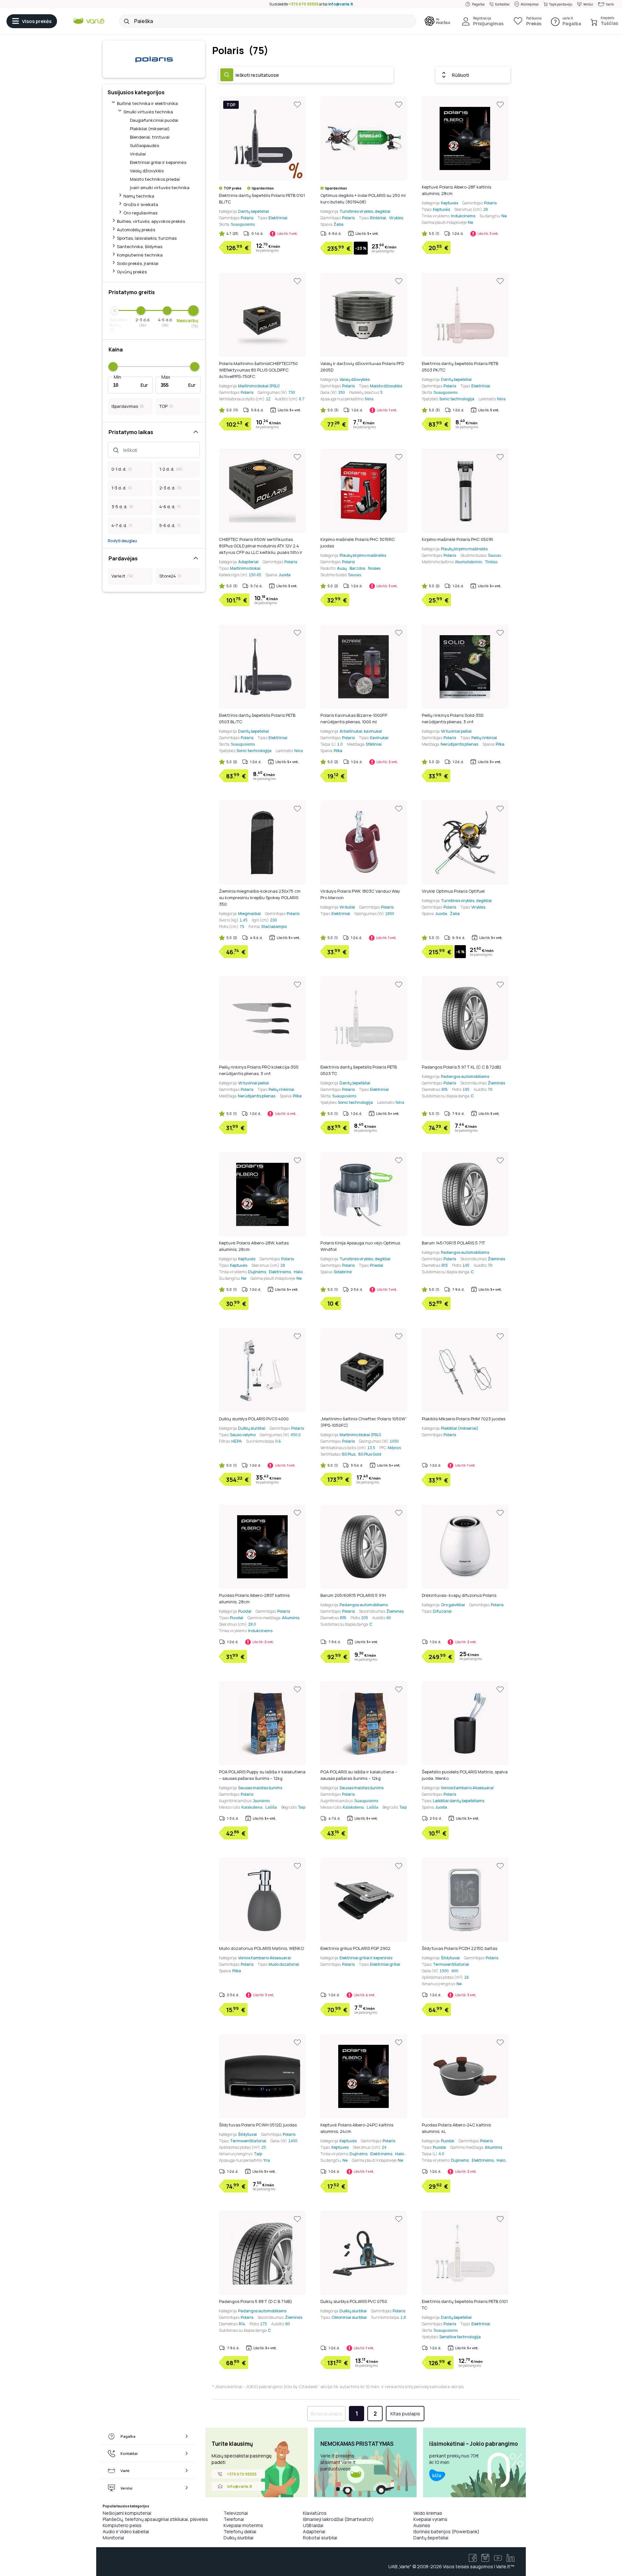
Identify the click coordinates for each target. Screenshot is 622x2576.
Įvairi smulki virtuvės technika (160, 188)
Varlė (610, 4)
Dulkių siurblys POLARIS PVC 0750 (354, 2301)
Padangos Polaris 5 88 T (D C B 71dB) (256, 2301)
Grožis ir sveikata (141, 204)
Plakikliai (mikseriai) (150, 129)
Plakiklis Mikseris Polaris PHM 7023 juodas (464, 1419)
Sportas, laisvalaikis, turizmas (147, 238)
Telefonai (234, 2519)
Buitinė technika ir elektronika (147, 103)
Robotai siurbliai (320, 2538)
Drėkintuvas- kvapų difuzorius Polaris (459, 1595)
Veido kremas (428, 2513)
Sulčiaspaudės (144, 145)
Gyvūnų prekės (132, 272)
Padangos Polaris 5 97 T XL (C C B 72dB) (462, 1067)
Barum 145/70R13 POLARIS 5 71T (453, 1243)
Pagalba (478, 4)
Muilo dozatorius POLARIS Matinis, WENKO (261, 1948)
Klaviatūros (315, 2513)
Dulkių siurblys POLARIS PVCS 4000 (254, 1419)
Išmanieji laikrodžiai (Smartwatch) (338, 2519)
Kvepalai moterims (243, 2525)
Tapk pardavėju (561, 4)
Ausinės (422, 2525)
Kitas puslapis (405, 2414)
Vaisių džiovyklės (147, 171)
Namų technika (139, 196)
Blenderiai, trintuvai (150, 137)
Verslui (588, 4)
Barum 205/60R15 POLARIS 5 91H (353, 1595)
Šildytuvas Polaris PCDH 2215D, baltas (460, 1948)
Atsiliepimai (530, 4)
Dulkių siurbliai (238, 2538)
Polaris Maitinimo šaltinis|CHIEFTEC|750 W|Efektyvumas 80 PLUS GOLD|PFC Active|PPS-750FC (258, 370)
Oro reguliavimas (140, 213)
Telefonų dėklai (240, 2531)
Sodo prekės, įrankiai (138, 263)
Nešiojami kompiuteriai (127, 2513)
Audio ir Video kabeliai (126, 2531)
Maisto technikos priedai (155, 179)
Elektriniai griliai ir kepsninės (158, 162)
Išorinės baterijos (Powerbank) (446, 2531)
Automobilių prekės (136, 230)
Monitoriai (113, 2538)
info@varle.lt (341, 4)
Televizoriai (236, 2513)
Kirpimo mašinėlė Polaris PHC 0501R (457, 539)
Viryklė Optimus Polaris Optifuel (453, 891)
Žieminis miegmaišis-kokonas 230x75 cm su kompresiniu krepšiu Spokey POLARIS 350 (260, 898)
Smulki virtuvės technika (148, 112)
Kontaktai (502, 4)
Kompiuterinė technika (140, 255)
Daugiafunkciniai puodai (154, 120)
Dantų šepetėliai (431, 2538)
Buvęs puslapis (327, 2414)
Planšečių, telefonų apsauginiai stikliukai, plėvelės (155, 2519)
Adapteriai (314, 2531)
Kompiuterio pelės (122, 2525)
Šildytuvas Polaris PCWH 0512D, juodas (258, 2125)
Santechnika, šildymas (140, 246)
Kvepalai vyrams (430, 2519)
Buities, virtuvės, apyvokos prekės (151, 221)
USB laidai (313, 2525)
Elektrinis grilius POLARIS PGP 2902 (355, 1948)
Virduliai (138, 154)
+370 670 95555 (304, 4)
